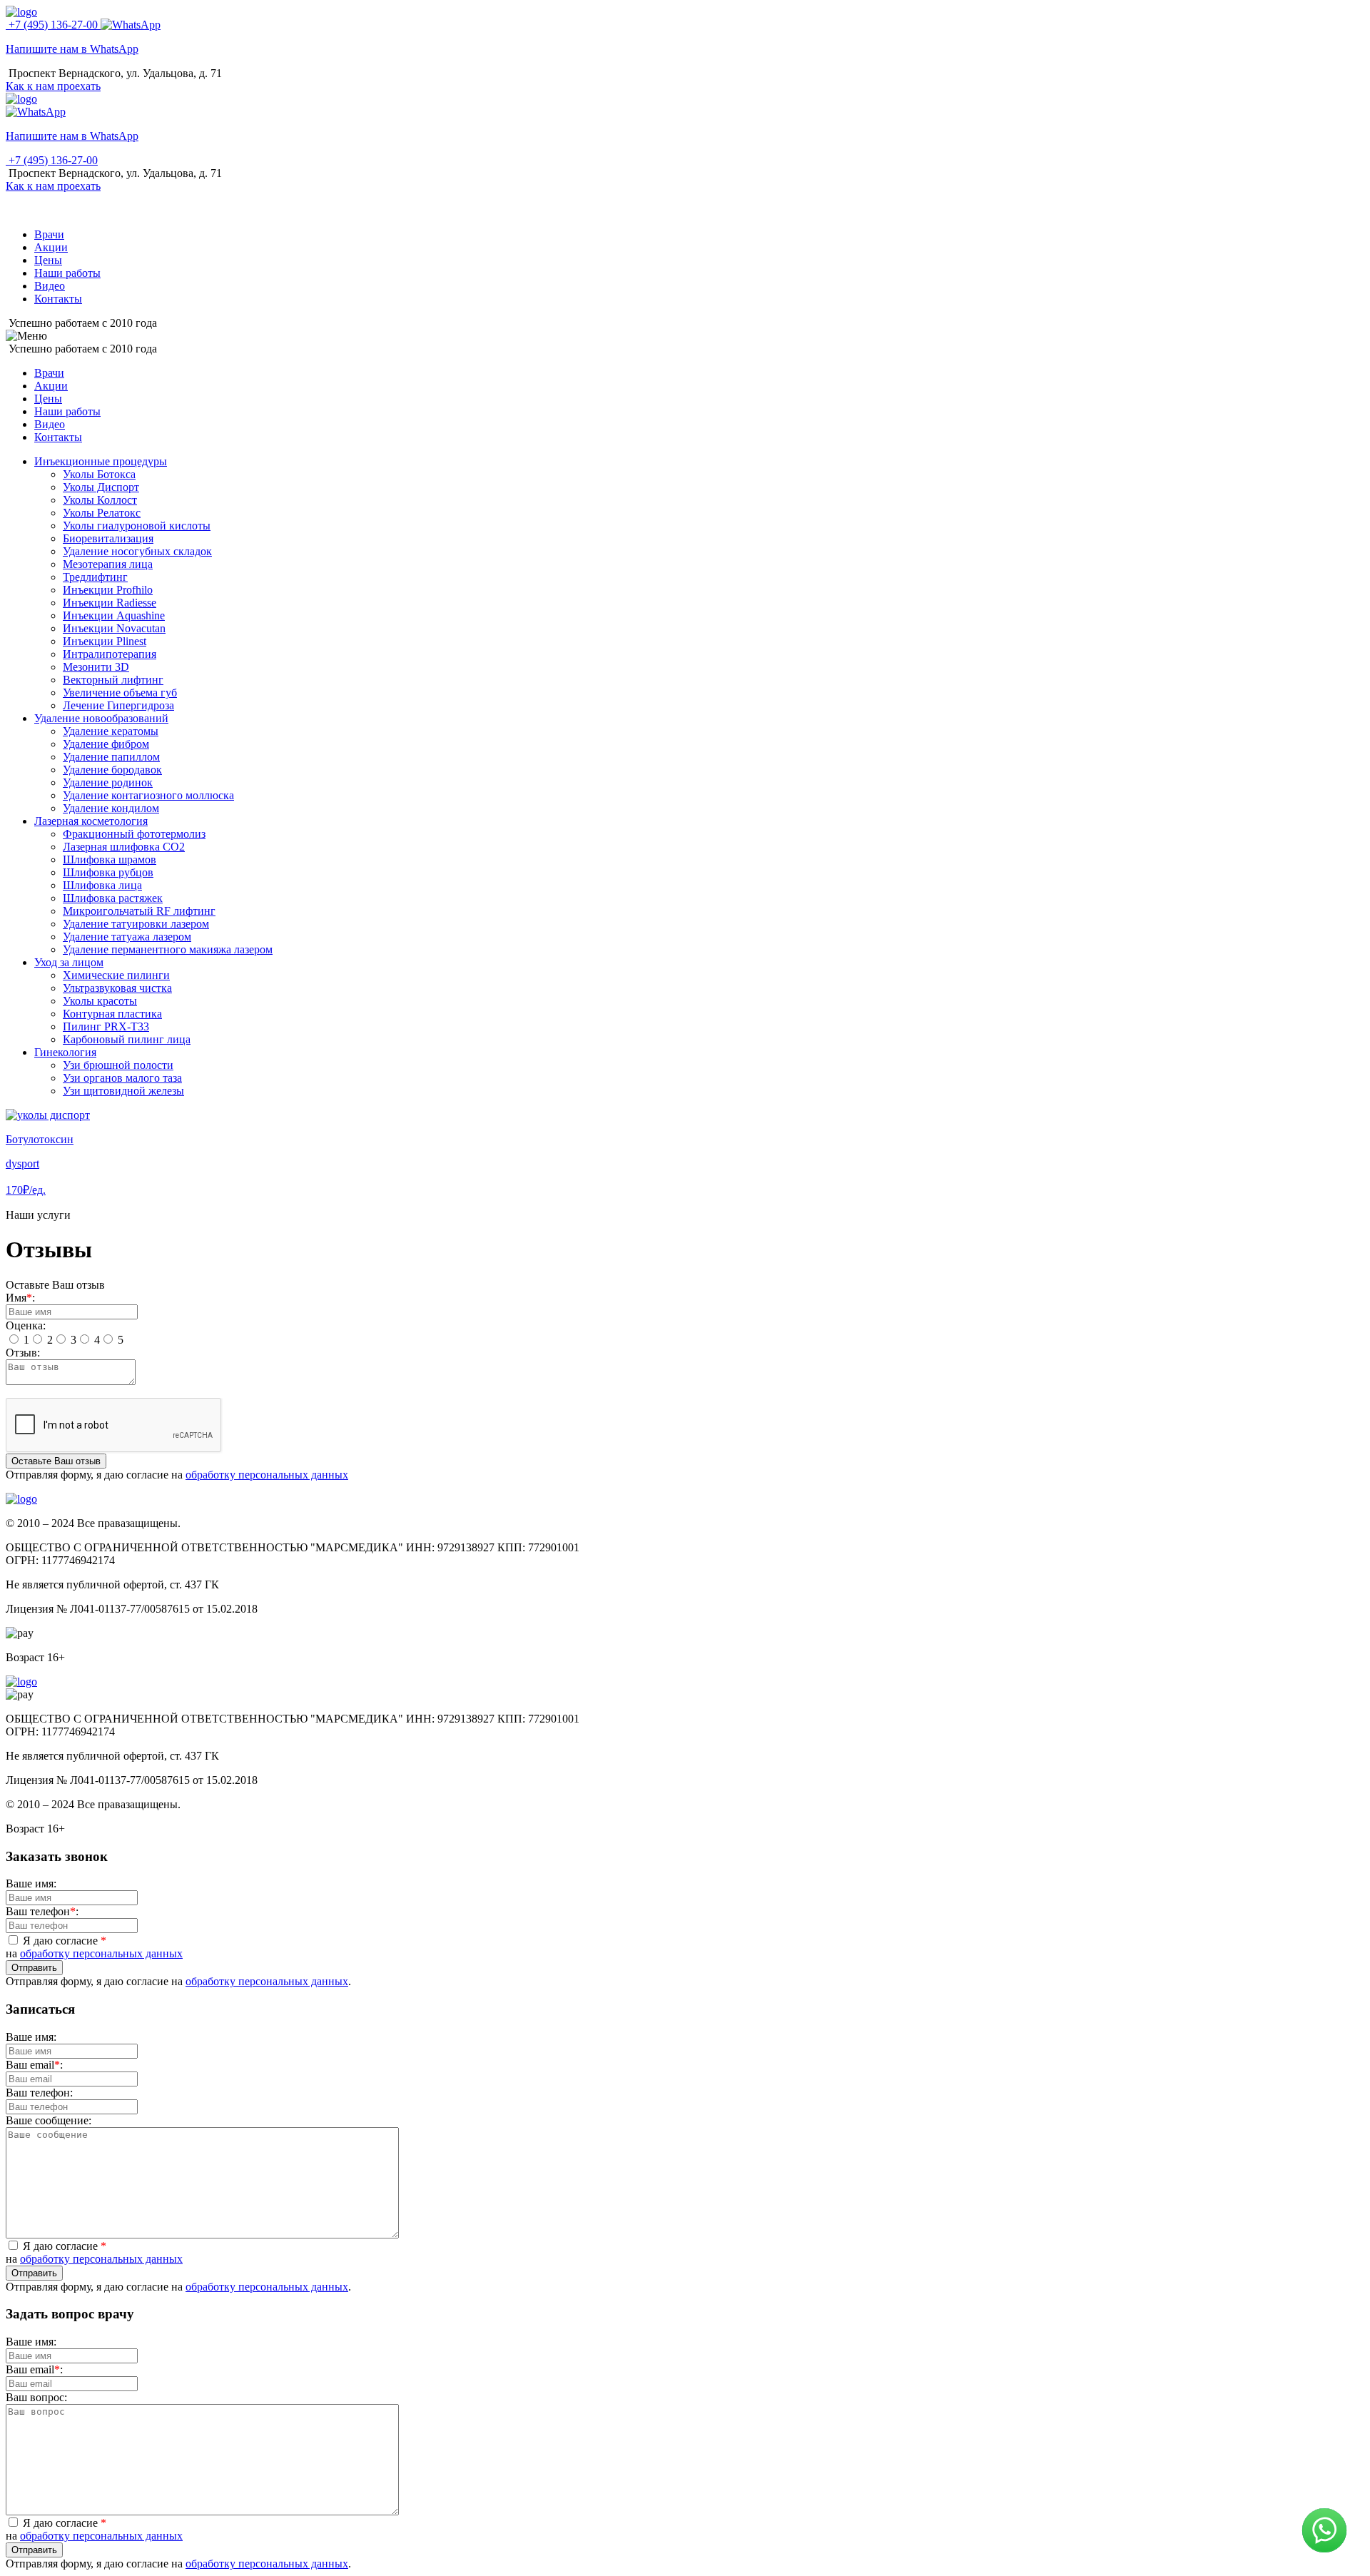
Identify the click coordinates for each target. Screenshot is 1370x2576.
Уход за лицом (69, 962)
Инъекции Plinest (105, 641)
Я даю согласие (63, 1941)
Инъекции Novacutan (114, 628)
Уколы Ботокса (99, 474)
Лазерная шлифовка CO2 (124, 847)
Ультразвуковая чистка (117, 988)
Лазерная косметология (91, 821)
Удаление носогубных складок (137, 551)
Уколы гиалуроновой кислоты (137, 526)
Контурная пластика (112, 1014)
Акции (51, 247)
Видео (50, 286)
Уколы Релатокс (102, 513)
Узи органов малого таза (122, 1078)
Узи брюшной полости (118, 1065)
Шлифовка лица (102, 885)
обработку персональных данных (267, 1475)
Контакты (58, 299)
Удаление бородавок (112, 770)
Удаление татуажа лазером (127, 937)
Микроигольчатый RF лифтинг (139, 911)
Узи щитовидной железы (123, 1091)
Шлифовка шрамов (110, 859)
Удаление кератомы (111, 731)
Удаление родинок (108, 782)
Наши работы (67, 273)
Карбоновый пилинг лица (127, 1039)
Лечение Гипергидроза (118, 705)
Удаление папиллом (111, 757)
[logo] (21, 12)
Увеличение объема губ (120, 693)
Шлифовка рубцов (108, 872)
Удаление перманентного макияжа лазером (168, 949)
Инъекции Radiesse (110, 603)
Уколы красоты (100, 1001)
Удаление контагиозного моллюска (148, 795)
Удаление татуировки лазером (136, 924)
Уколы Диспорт (101, 487)
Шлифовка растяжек (113, 898)
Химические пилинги (116, 975)
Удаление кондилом (111, 808)
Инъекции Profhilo (108, 590)
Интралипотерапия (110, 654)
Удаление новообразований (101, 718)
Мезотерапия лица (108, 564)
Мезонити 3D (96, 667)
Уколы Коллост (100, 500)
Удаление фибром (106, 744)
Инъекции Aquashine (114, 615)
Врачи (49, 234)
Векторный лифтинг (113, 680)
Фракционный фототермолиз (134, 834)
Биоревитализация (108, 538)
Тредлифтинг (95, 577)
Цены (48, 260)
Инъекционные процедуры (101, 461)
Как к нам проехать (53, 86)
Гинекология (65, 1052)
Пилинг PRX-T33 (106, 1026)
